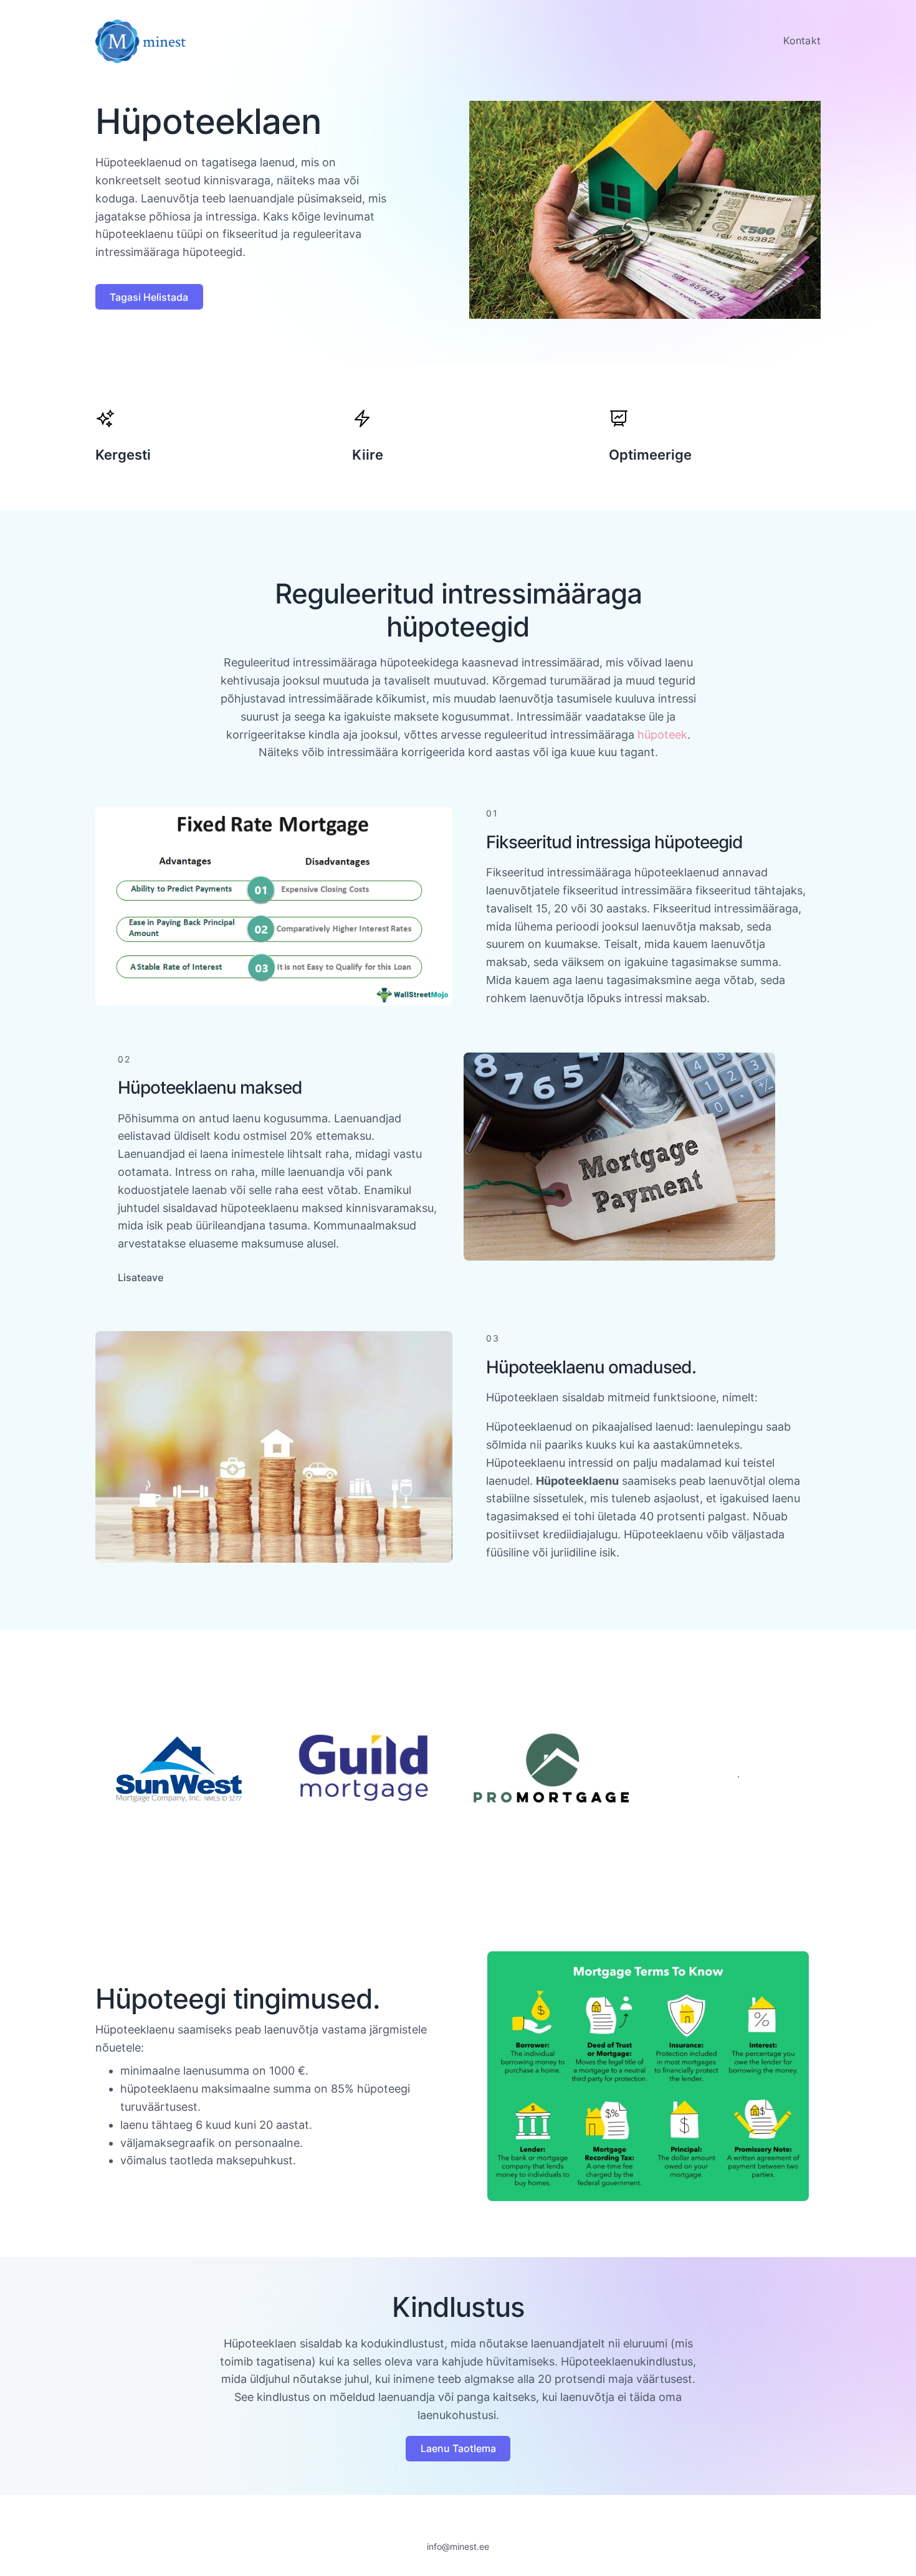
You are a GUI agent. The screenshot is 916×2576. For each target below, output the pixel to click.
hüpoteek (662, 735)
